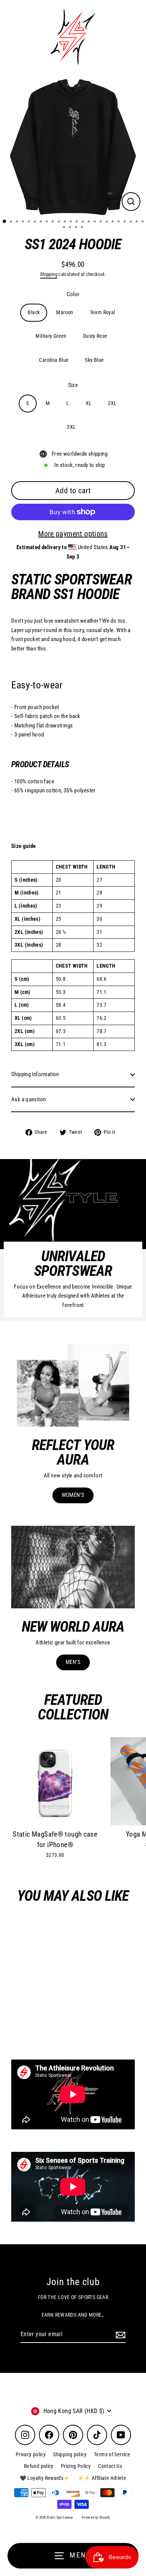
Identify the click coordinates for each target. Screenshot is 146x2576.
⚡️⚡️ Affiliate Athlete (102, 2478)
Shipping (49, 274)
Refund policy (39, 2466)
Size (73, 385)
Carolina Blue (54, 360)
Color (73, 294)
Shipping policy (70, 2454)
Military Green (51, 336)
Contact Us (110, 2466)
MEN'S (73, 1662)
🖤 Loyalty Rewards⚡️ (45, 2478)
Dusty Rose (95, 336)
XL (89, 403)
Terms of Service (112, 2454)
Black (34, 312)
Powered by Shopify (96, 2517)
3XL (71, 427)
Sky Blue (94, 360)
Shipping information (35, 1074)
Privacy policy (31, 2454)
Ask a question (28, 1099)
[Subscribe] (119, 2335)
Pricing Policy (76, 2466)
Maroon (65, 312)
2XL (112, 403)
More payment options (73, 534)
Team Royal (103, 312)
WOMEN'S (73, 1495)
